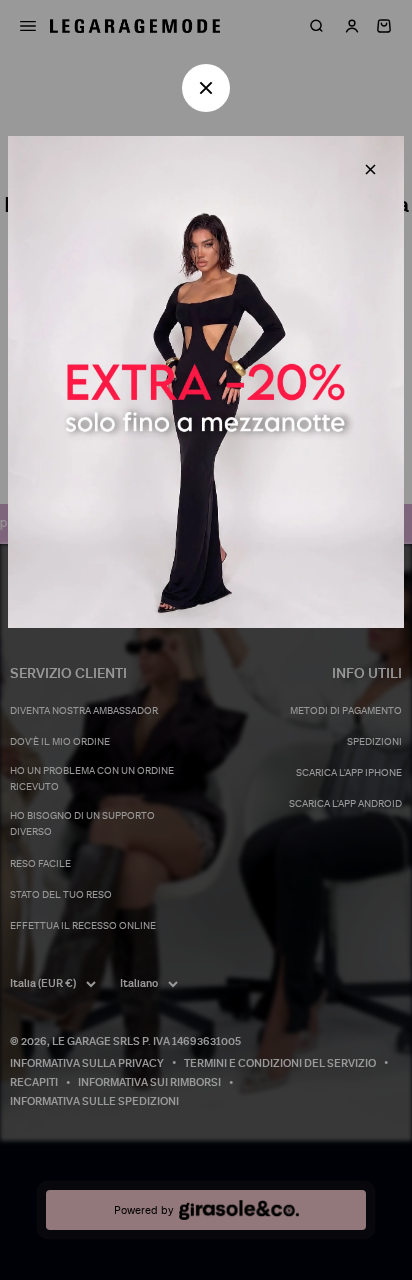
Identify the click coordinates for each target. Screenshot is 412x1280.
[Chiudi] (370, 169)
